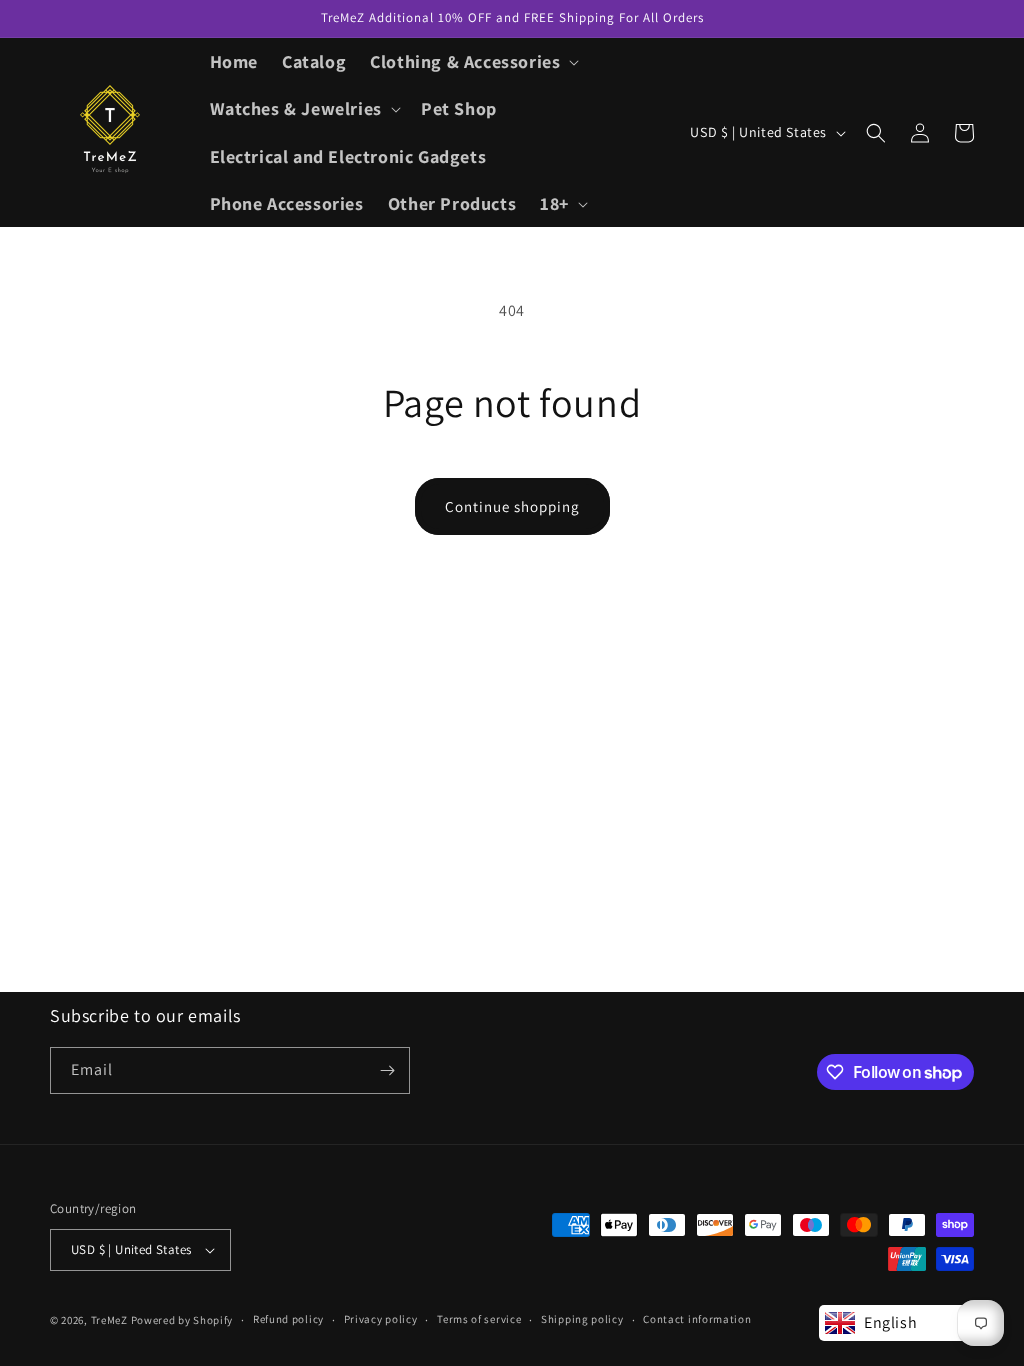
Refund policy (288, 1319)
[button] (472, 61)
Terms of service (479, 1319)
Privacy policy (381, 1319)
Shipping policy (582, 1319)
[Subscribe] (387, 1070)
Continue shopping (512, 506)
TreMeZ (109, 1320)
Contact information (697, 1319)
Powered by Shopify (182, 1320)
